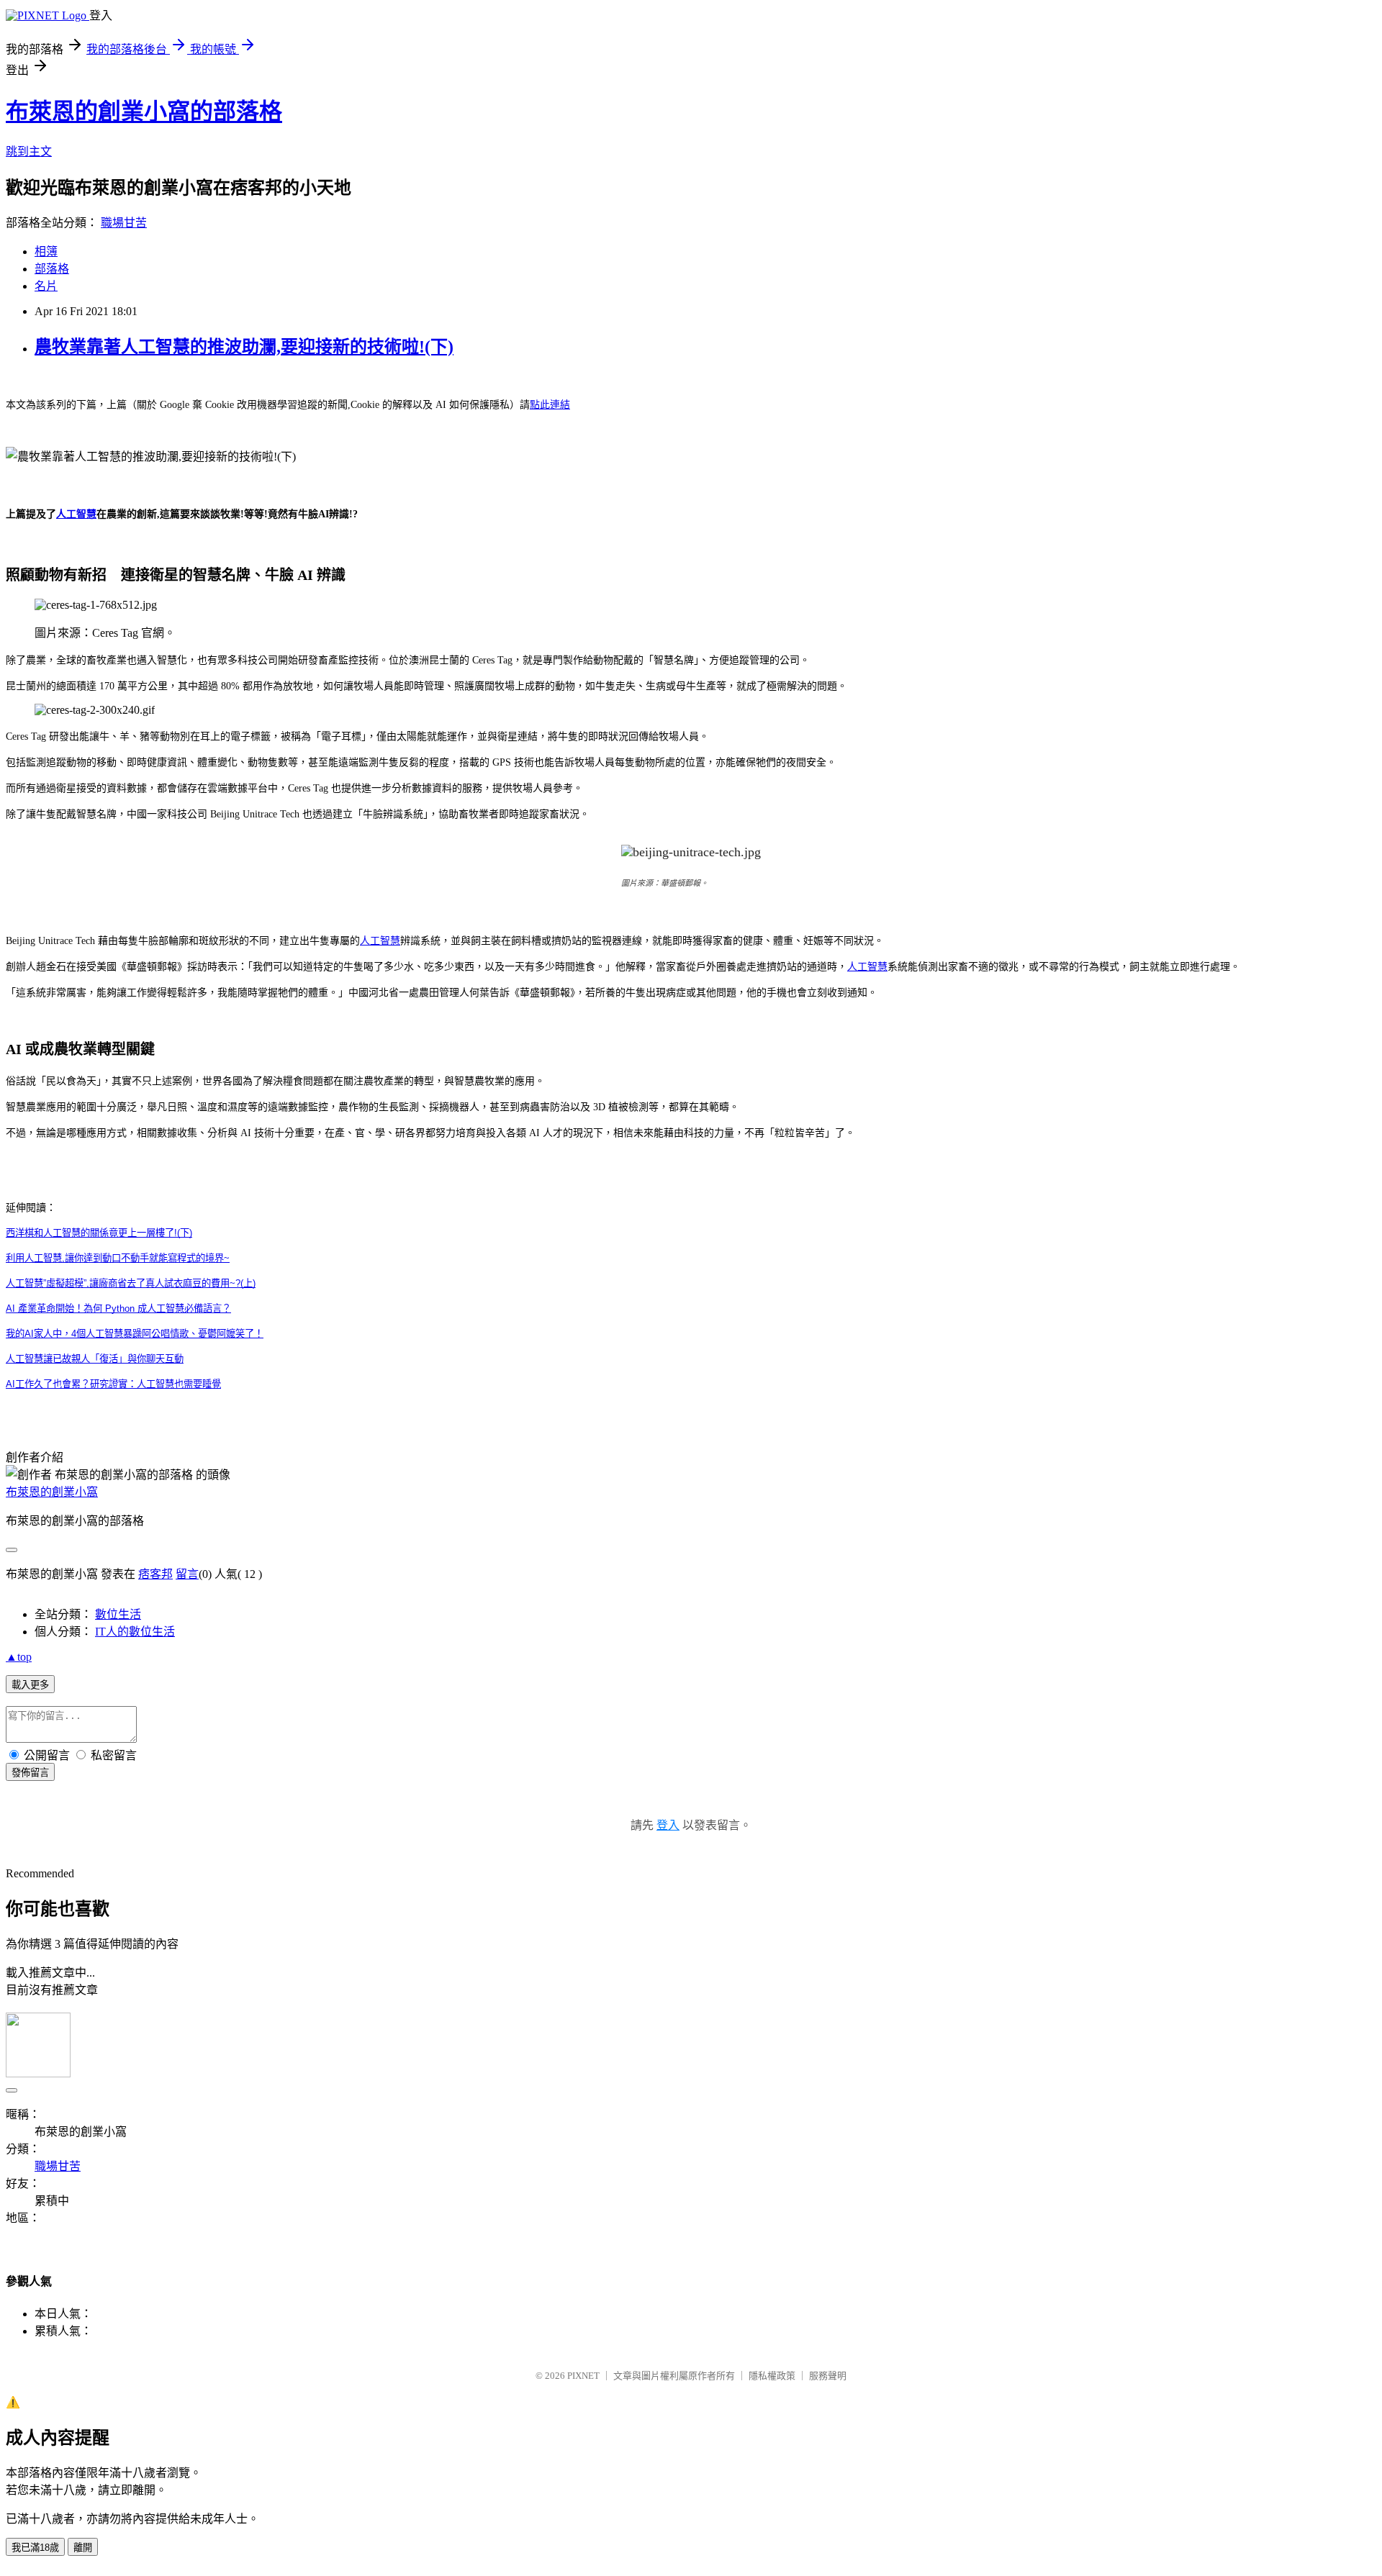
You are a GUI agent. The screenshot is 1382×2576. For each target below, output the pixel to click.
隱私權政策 (772, 2376)
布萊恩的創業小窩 (52, 1492)
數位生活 (118, 1614)
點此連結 (550, 405)
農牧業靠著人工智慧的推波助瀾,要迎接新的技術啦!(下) (244, 347)
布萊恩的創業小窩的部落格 (144, 112)
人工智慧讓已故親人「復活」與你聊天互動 (95, 1359)
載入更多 (30, 1685)
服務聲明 (828, 2376)
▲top (19, 1657)
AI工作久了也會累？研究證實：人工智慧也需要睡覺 (113, 1384)
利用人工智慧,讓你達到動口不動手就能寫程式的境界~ (118, 1258)
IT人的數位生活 (135, 1632)
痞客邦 (155, 1574)
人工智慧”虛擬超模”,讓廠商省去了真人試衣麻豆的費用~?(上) (131, 1283)
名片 (46, 286)
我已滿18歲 (35, 2548)
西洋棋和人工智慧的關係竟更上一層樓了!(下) (99, 1233)
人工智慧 (76, 514)
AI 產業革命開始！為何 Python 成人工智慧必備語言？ (118, 1309)
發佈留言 (30, 1773)
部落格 (52, 269)
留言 (187, 1574)
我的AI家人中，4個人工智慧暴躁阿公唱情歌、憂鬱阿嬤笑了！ (135, 1334)
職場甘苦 (124, 223)
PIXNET (583, 2376)
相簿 (46, 251)
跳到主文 (29, 151)
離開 (83, 2548)
